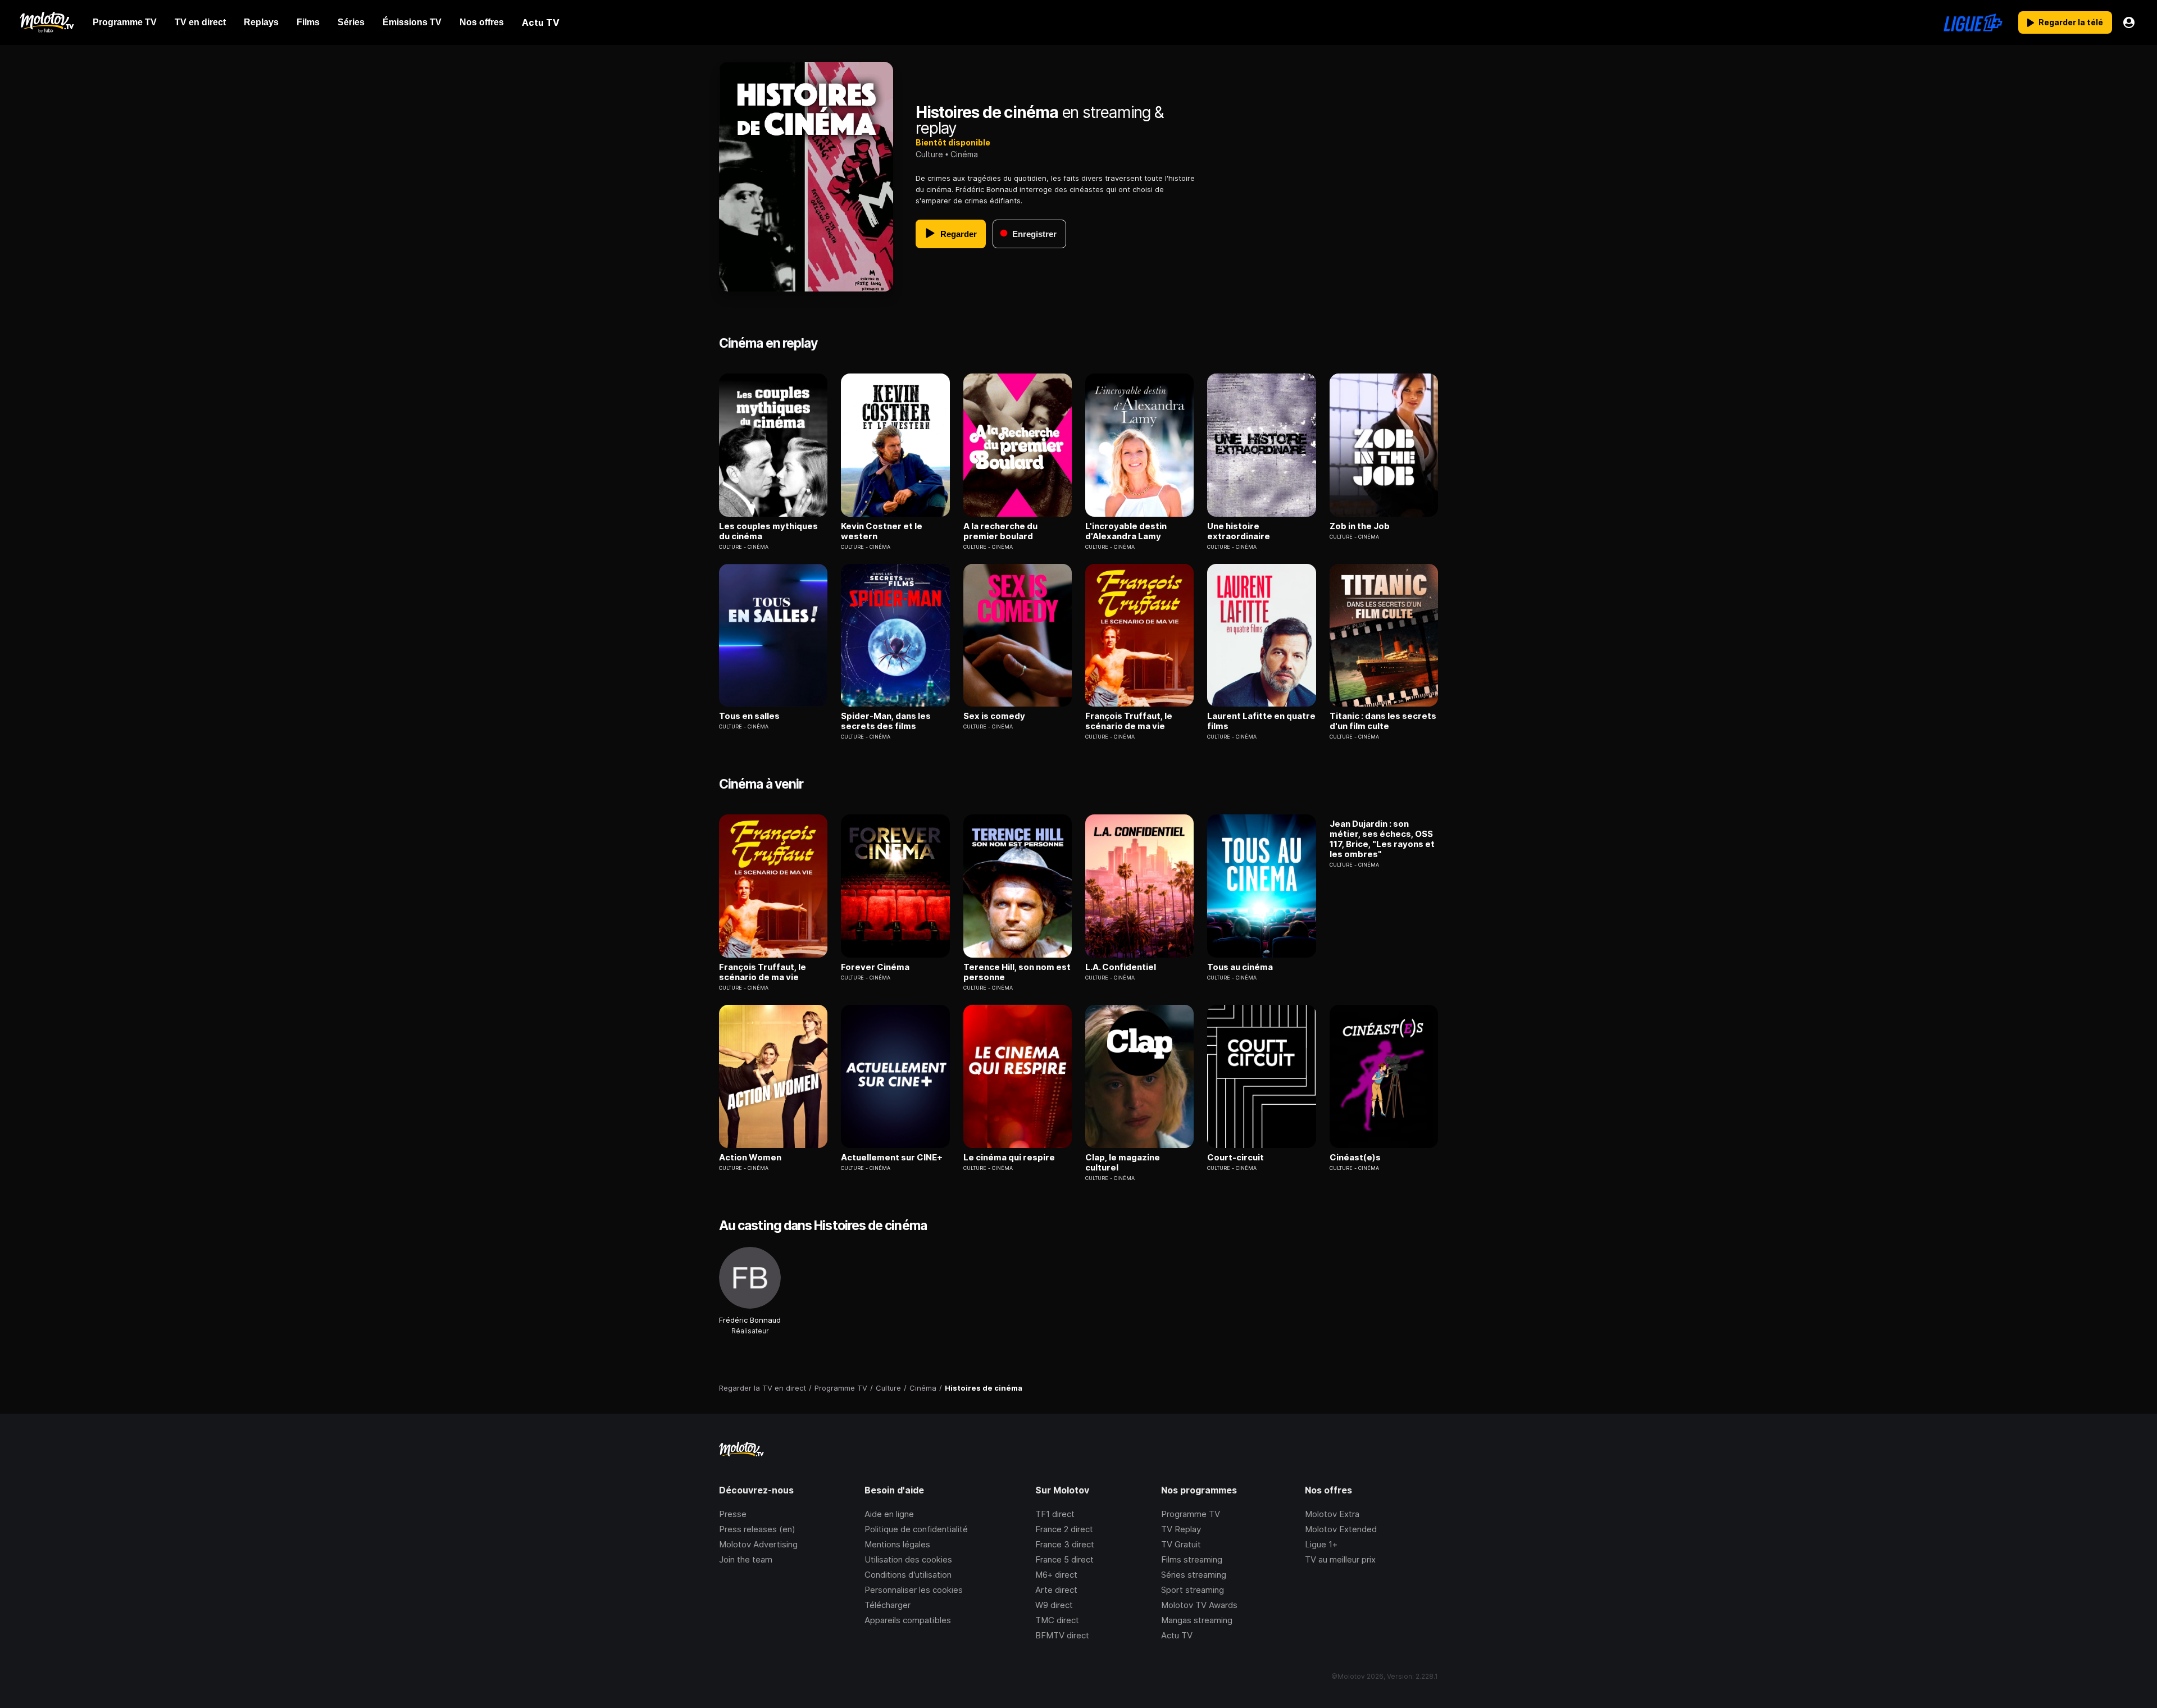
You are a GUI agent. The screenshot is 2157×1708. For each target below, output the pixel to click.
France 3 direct (1065, 1544)
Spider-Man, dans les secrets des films (886, 721)
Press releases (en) (757, 1529)
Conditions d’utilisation (908, 1575)
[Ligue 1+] (1973, 22)
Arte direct (1056, 1590)
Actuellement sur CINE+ (892, 1158)
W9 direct (1054, 1605)
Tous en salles (749, 716)
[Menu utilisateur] (2129, 22)
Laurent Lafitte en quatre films (1261, 721)
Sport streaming (1193, 1590)
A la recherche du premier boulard (1000, 531)
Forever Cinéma (875, 967)
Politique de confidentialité (916, 1529)
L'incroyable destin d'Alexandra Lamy (1126, 531)
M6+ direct (1056, 1575)
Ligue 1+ (1321, 1544)
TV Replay (1181, 1529)
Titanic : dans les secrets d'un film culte (1383, 721)
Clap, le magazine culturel (1123, 1163)
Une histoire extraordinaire (1239, 531)
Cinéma (964, 154)
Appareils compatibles (908, 1620)
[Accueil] (46, 22)
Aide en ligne (889, 1514)
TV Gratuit (1181, 1544)
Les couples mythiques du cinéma (768, 531)
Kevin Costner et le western (882, 531)
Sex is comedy (994, 716)
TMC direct (1057, 1620)
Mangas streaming (1197, 1620)
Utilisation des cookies (908, 1559)
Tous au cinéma (1240, 967)
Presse (733, 1514)
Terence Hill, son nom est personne (1017, 972)
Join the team (746, 1559)
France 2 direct (1064, 1529)
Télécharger (888, 1605)
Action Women (750, 1158)
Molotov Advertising (758, 1544)
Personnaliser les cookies (914, 1590)
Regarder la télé (2071, 22)
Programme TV (1191, 1514)
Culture (929, 154)
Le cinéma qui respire (1009, 1158)
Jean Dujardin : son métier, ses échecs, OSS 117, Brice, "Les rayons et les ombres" (1382, 839)
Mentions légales (897, 1544)
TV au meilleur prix (1340, 1559)
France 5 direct (1064, 1559)
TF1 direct (1055, 1514)
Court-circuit (1236, 1158)
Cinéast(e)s (1355, 1158)
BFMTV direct (1062, 1635)
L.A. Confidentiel (1121, 967)
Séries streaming (1194, 1575)
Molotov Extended (1341, 1529)
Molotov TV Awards (1199, 1605)
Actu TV (1177, 1635)
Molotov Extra (1332, 1514)
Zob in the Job (1360, 526)
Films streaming (1192, 1559)
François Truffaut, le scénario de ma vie (1129, 721)
